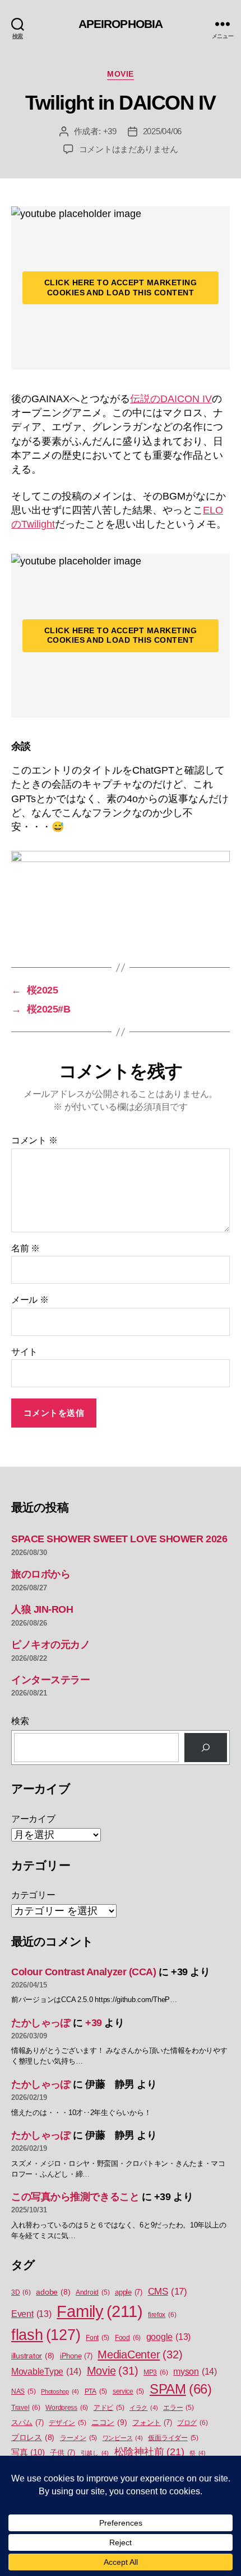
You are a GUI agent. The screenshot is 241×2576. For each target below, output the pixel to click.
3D (21, 2292)
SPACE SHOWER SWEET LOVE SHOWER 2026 (119, 1539)
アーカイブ (33, 1819)
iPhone (76, 2356)
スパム (27, 2422)
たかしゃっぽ (41, 2023)
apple (129, 2292)
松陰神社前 (149, 2452)
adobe (53, 2292)
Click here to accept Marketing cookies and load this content (121, 288)
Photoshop (60, 2391)
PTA (96, 2391)
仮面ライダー (173, 2438)
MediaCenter (140, 2354)
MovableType (46, 2371)
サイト (24, 1352)
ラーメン (78, 2438)
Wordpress (67, 2408)
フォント (152, 2422)
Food (128, 2338)
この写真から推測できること (75, 2197)
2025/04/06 (162, 131)
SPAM (181, 2389)
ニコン (109, 2422)
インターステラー (50, 1680)
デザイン (67, 2423)
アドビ (109, 2408)
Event (31, 2314)
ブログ (192, 2423)
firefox (162, 2315)
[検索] (206, 1748)
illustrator (33, 2356)
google (168, 2337)
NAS (23, 2391)
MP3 (156, 2372)
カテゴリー (33, 1895)
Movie (121, 74)
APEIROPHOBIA (121, 24)
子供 (62, 2453)
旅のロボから (41, 1574)
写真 (28, 2452)
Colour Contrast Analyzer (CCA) (84, 1972)
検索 (20, 1721)
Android (92, 2292)
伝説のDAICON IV (171, 399)
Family (99, 2311)
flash (46, 2335)
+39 (110, 131)
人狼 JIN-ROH (42, 1609)
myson (195, 2371)
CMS (168, 2292)
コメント (34, 1140)
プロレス (33, 2438)
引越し (95, 2453)
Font (98, 2338)
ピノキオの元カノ (50, 1645)
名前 (26, 1248)
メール (30, 1300)
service (128, 2391)
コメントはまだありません (129, 149)
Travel (26, 2408)
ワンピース (123, 2438)
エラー (178, 2408)
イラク (143, 2408)
